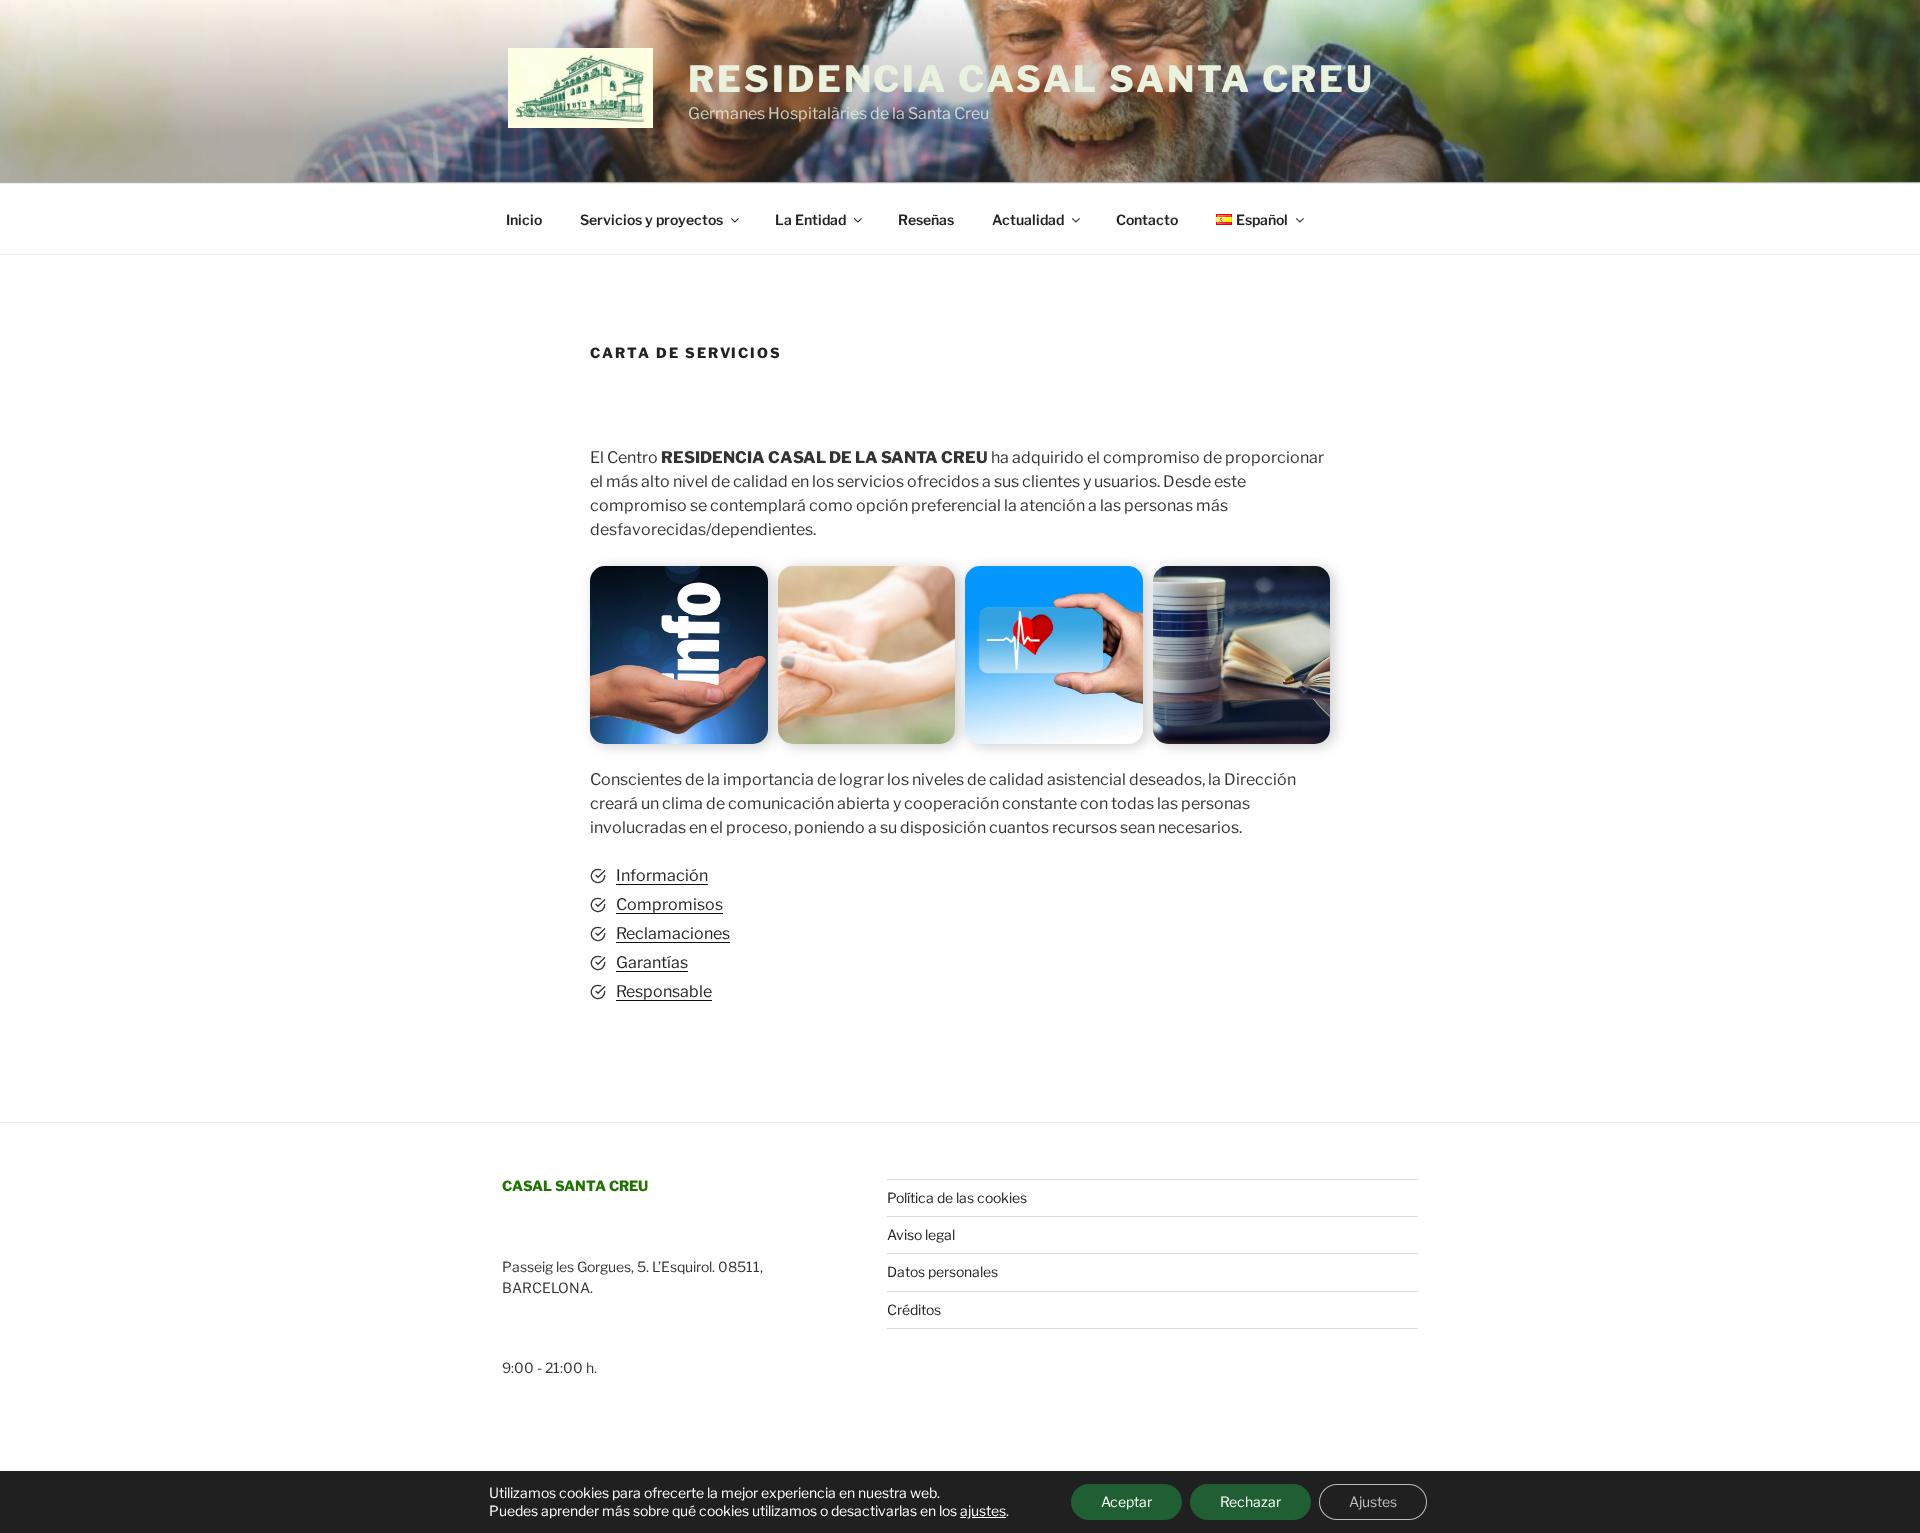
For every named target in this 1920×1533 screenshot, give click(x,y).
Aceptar (1126, 1501)
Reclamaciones (673, 933)
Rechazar (1250, 1501)
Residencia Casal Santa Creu (1031, 79)
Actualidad (1028, 219)
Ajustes (1373, 1501)
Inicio (524, 219)
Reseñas (926, 219)
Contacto (1147, 219)
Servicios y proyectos (651, 219)
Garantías (652, 962)
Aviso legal (921, 1234)
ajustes (983, 1510)
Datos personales (942, 1271)
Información (662, 875)
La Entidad (810, 219)
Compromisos (669, 904)
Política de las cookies (957, 1197)
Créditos (914, 1309)
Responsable (664, 991)
